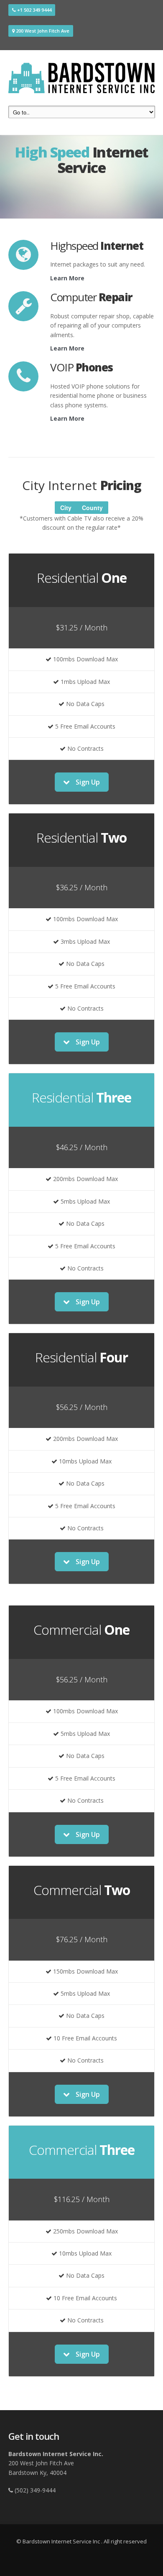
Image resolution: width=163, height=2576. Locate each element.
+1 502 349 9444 (34, 10)
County (92, 508)
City (66, 508)
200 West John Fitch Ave (42, 31)
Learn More (67, 278)
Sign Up (87, 782)
